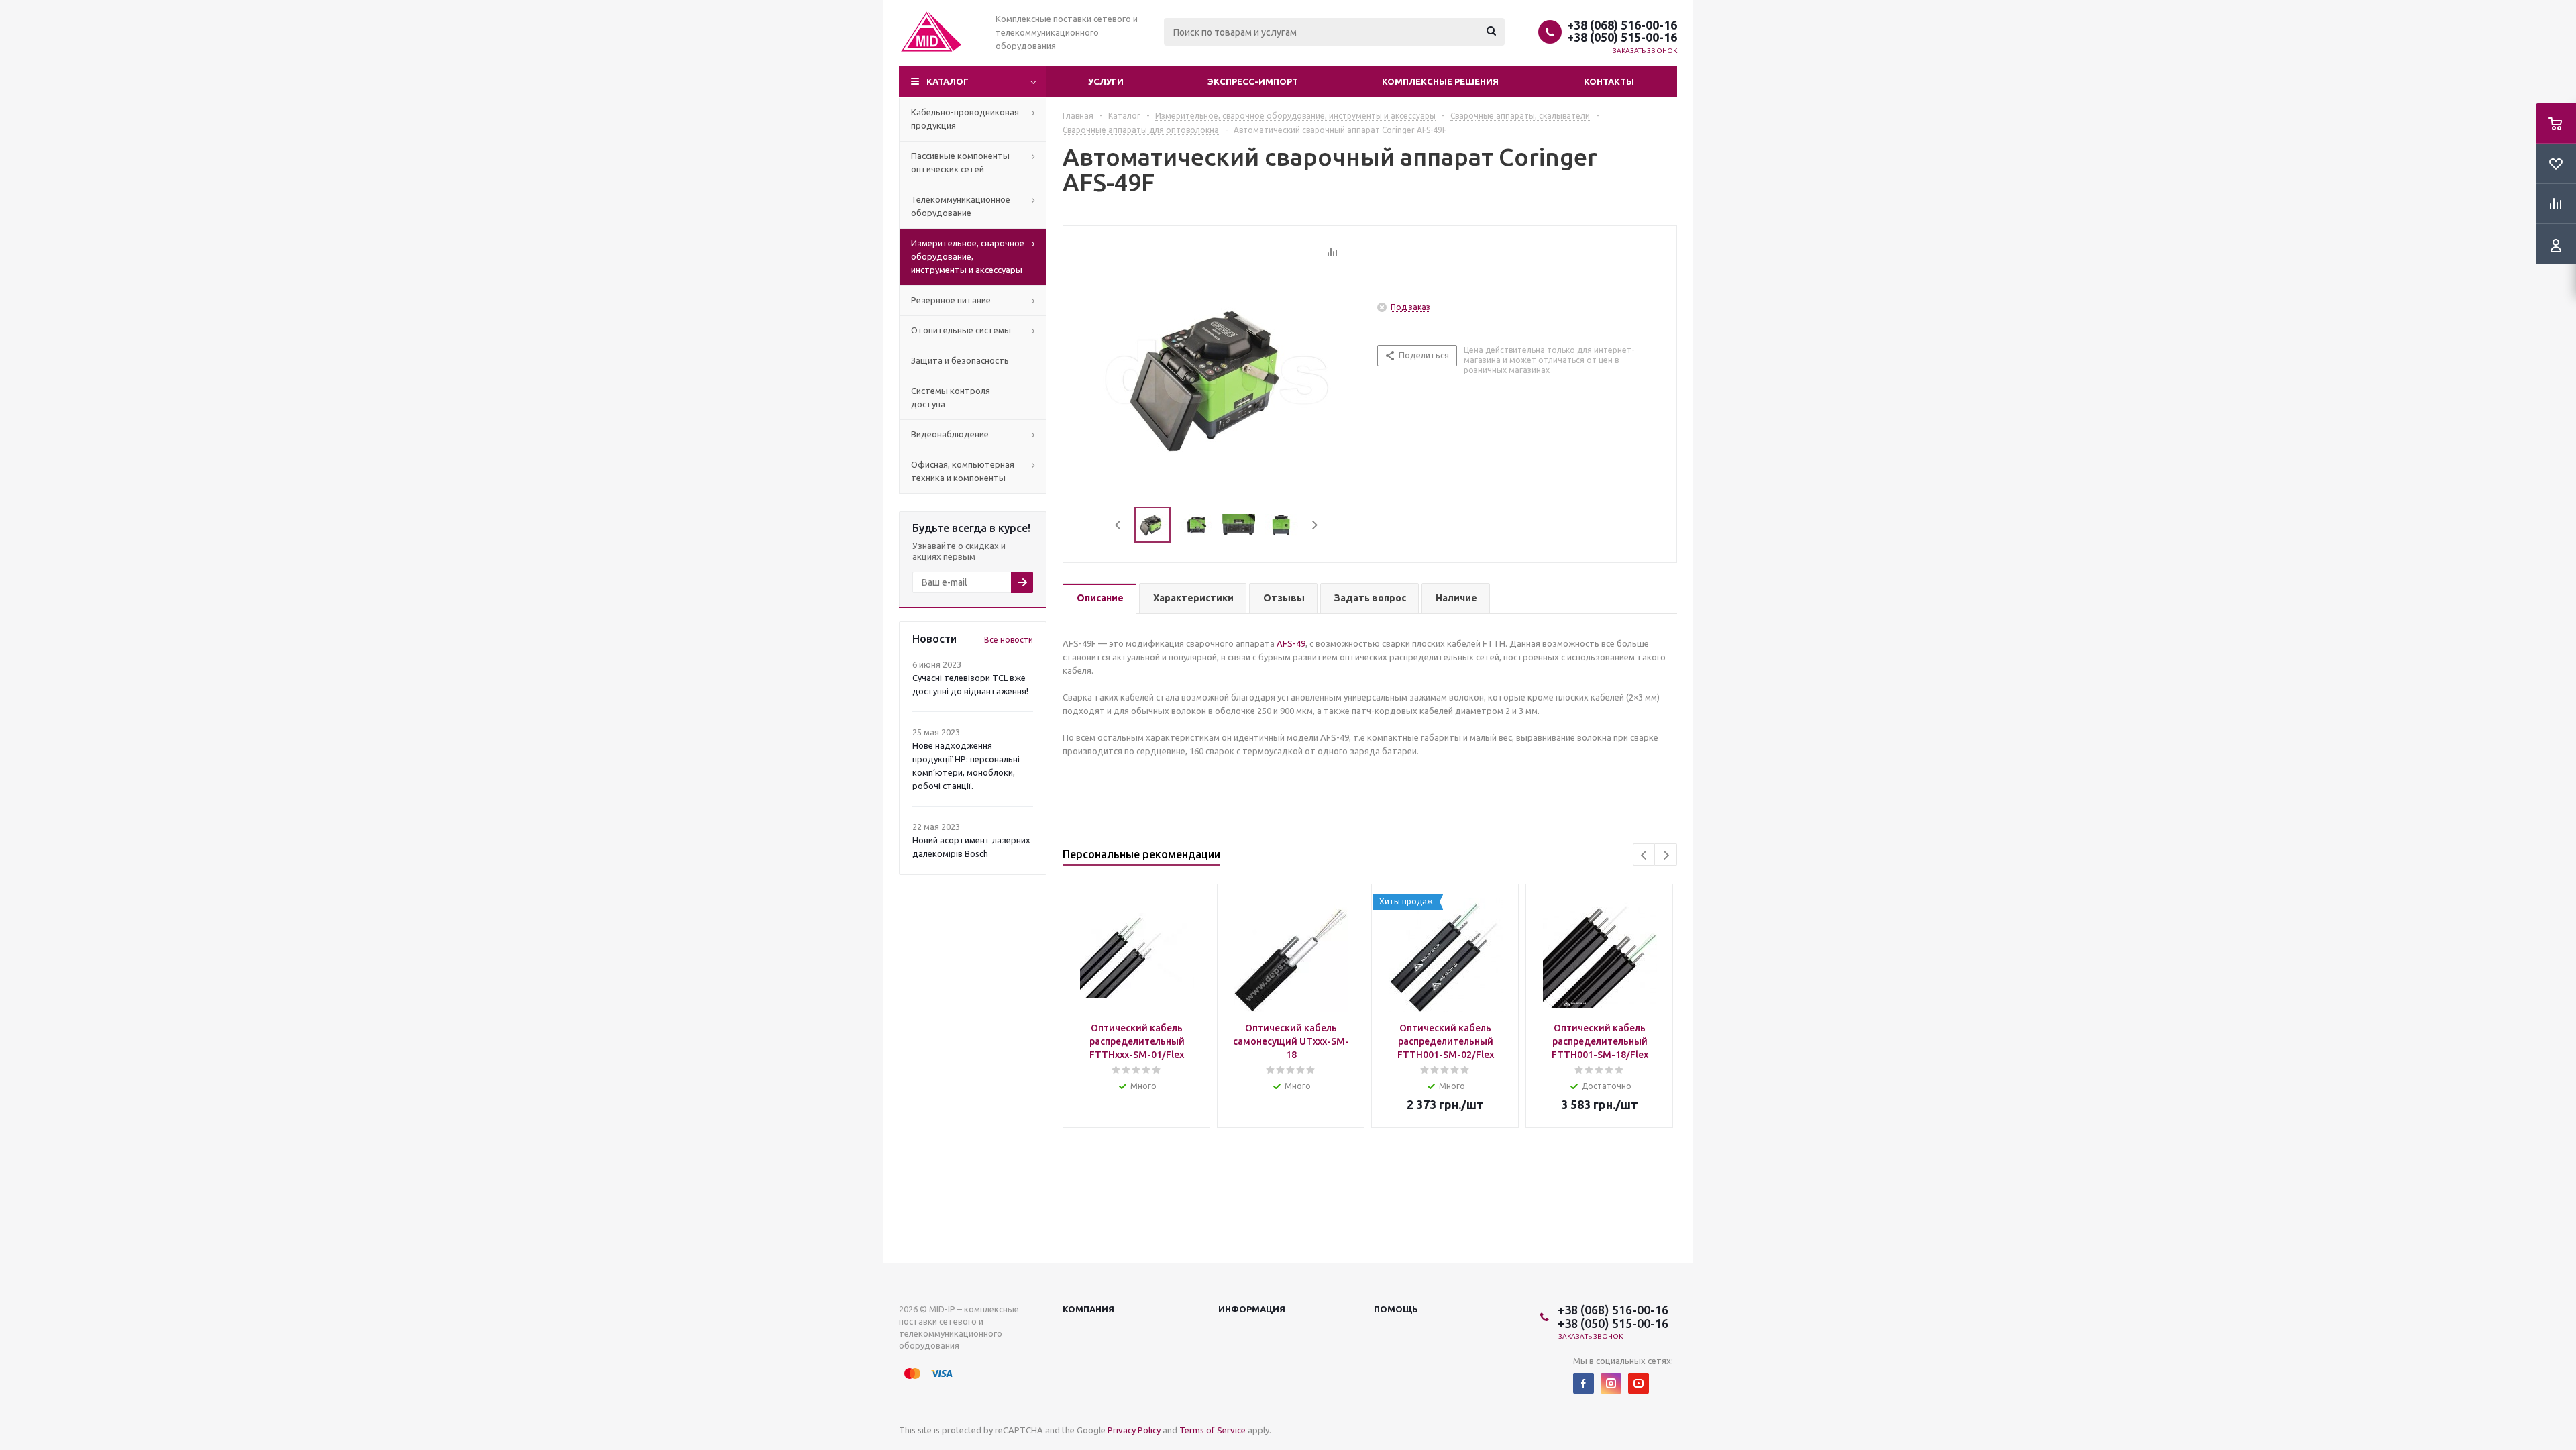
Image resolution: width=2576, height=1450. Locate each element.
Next (1314, 525)
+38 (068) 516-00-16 (1622, 25)
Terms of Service (1213, 1430)
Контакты (1609, 81)
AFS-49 (1291, 643)
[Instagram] (1611, 1383)
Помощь (1396, 1309)
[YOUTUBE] (1639, 1383)
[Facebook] (1584, 1383)
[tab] (1099, 599)
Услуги (1106, 81)
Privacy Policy (1134, 1430)
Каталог (948, 81)
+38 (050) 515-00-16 (1622, 37)
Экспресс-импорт (1253, 81)
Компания (1088, 1309)
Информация (1252, 1309)
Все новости (1009, 640)
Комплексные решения (1440, 81)
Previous (1119, 525)
